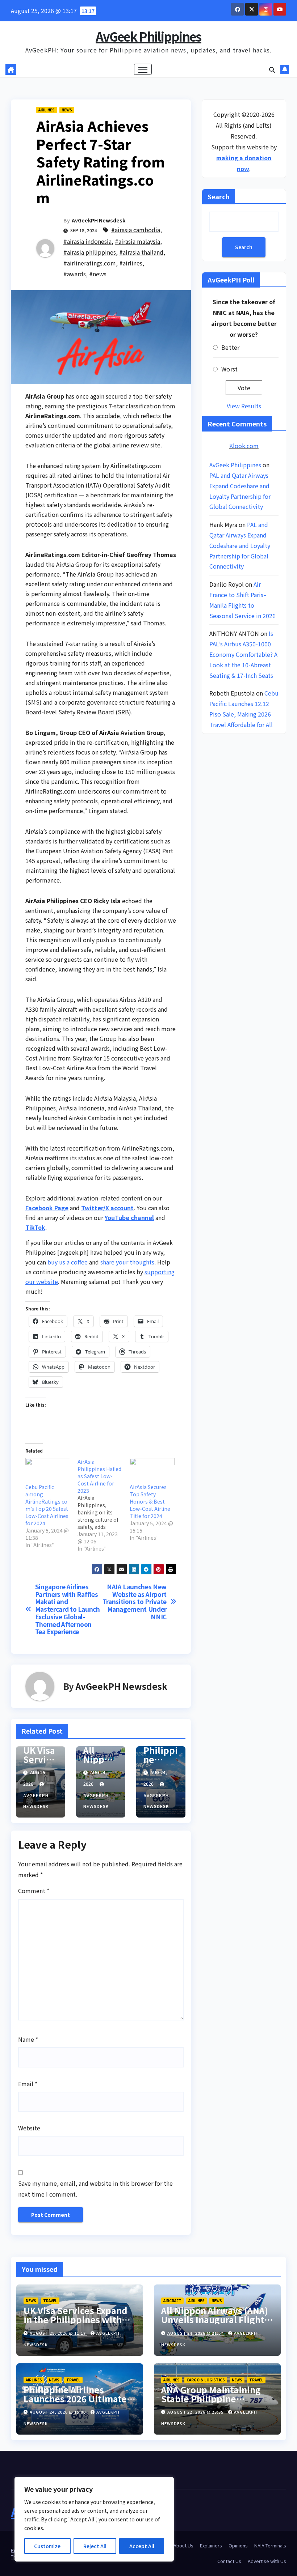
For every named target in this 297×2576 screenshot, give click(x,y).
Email (28, 2084)
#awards (75, 274)
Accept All (142, 2546)
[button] (272, 69)
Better (230, 347)
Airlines (47, 110)
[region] (94, 2519)
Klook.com (244, 446)
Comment (34, 1891)
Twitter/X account (107, 1208)
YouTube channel (129, 1217)
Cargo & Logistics (206, 2380)
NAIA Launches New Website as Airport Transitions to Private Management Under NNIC (135, 1602)
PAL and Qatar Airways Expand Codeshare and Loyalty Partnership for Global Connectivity (240, 545)
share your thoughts (127, 1262)
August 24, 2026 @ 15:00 (58, 2412)
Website (29, 2128)
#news (98, 274)
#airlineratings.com (90, 263)
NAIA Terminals (270, 2545)
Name (28, 2039)
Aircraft (172, 2301)
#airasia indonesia (87, 241)
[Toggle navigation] (143, 69)
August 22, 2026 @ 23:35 (196, 2412)
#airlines (131, 263)
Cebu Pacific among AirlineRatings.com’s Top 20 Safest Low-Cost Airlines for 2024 (47, 1505)
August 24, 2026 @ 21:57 (196, 2333)
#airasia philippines (90, 252)
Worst (229, 369)
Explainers (211, 2545)
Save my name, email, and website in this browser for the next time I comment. (95, 2189)
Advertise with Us (267, 2561)
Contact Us (229, 2561)
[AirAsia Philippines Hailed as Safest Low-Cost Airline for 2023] (104, 1505)
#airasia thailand (141, 252)
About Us (183, 2545)
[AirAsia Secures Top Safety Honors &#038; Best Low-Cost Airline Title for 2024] (152, 1471)
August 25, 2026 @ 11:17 (58, 2333)
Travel (50, 2301)
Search (219, 196)
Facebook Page (47, 1208)
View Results (244, 406)
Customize (47, 2546)
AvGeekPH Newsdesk (99, 220)
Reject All (95, 2546)
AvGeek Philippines (148, 36)
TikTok (35, 1227)
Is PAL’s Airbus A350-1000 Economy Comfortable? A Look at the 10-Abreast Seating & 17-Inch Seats (243, 654)
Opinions (238, 2545)
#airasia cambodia (136, 230)
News (67, 110)
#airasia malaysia (137, 241)
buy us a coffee (68, 1262)
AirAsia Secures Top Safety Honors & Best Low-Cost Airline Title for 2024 (150, 1501)
